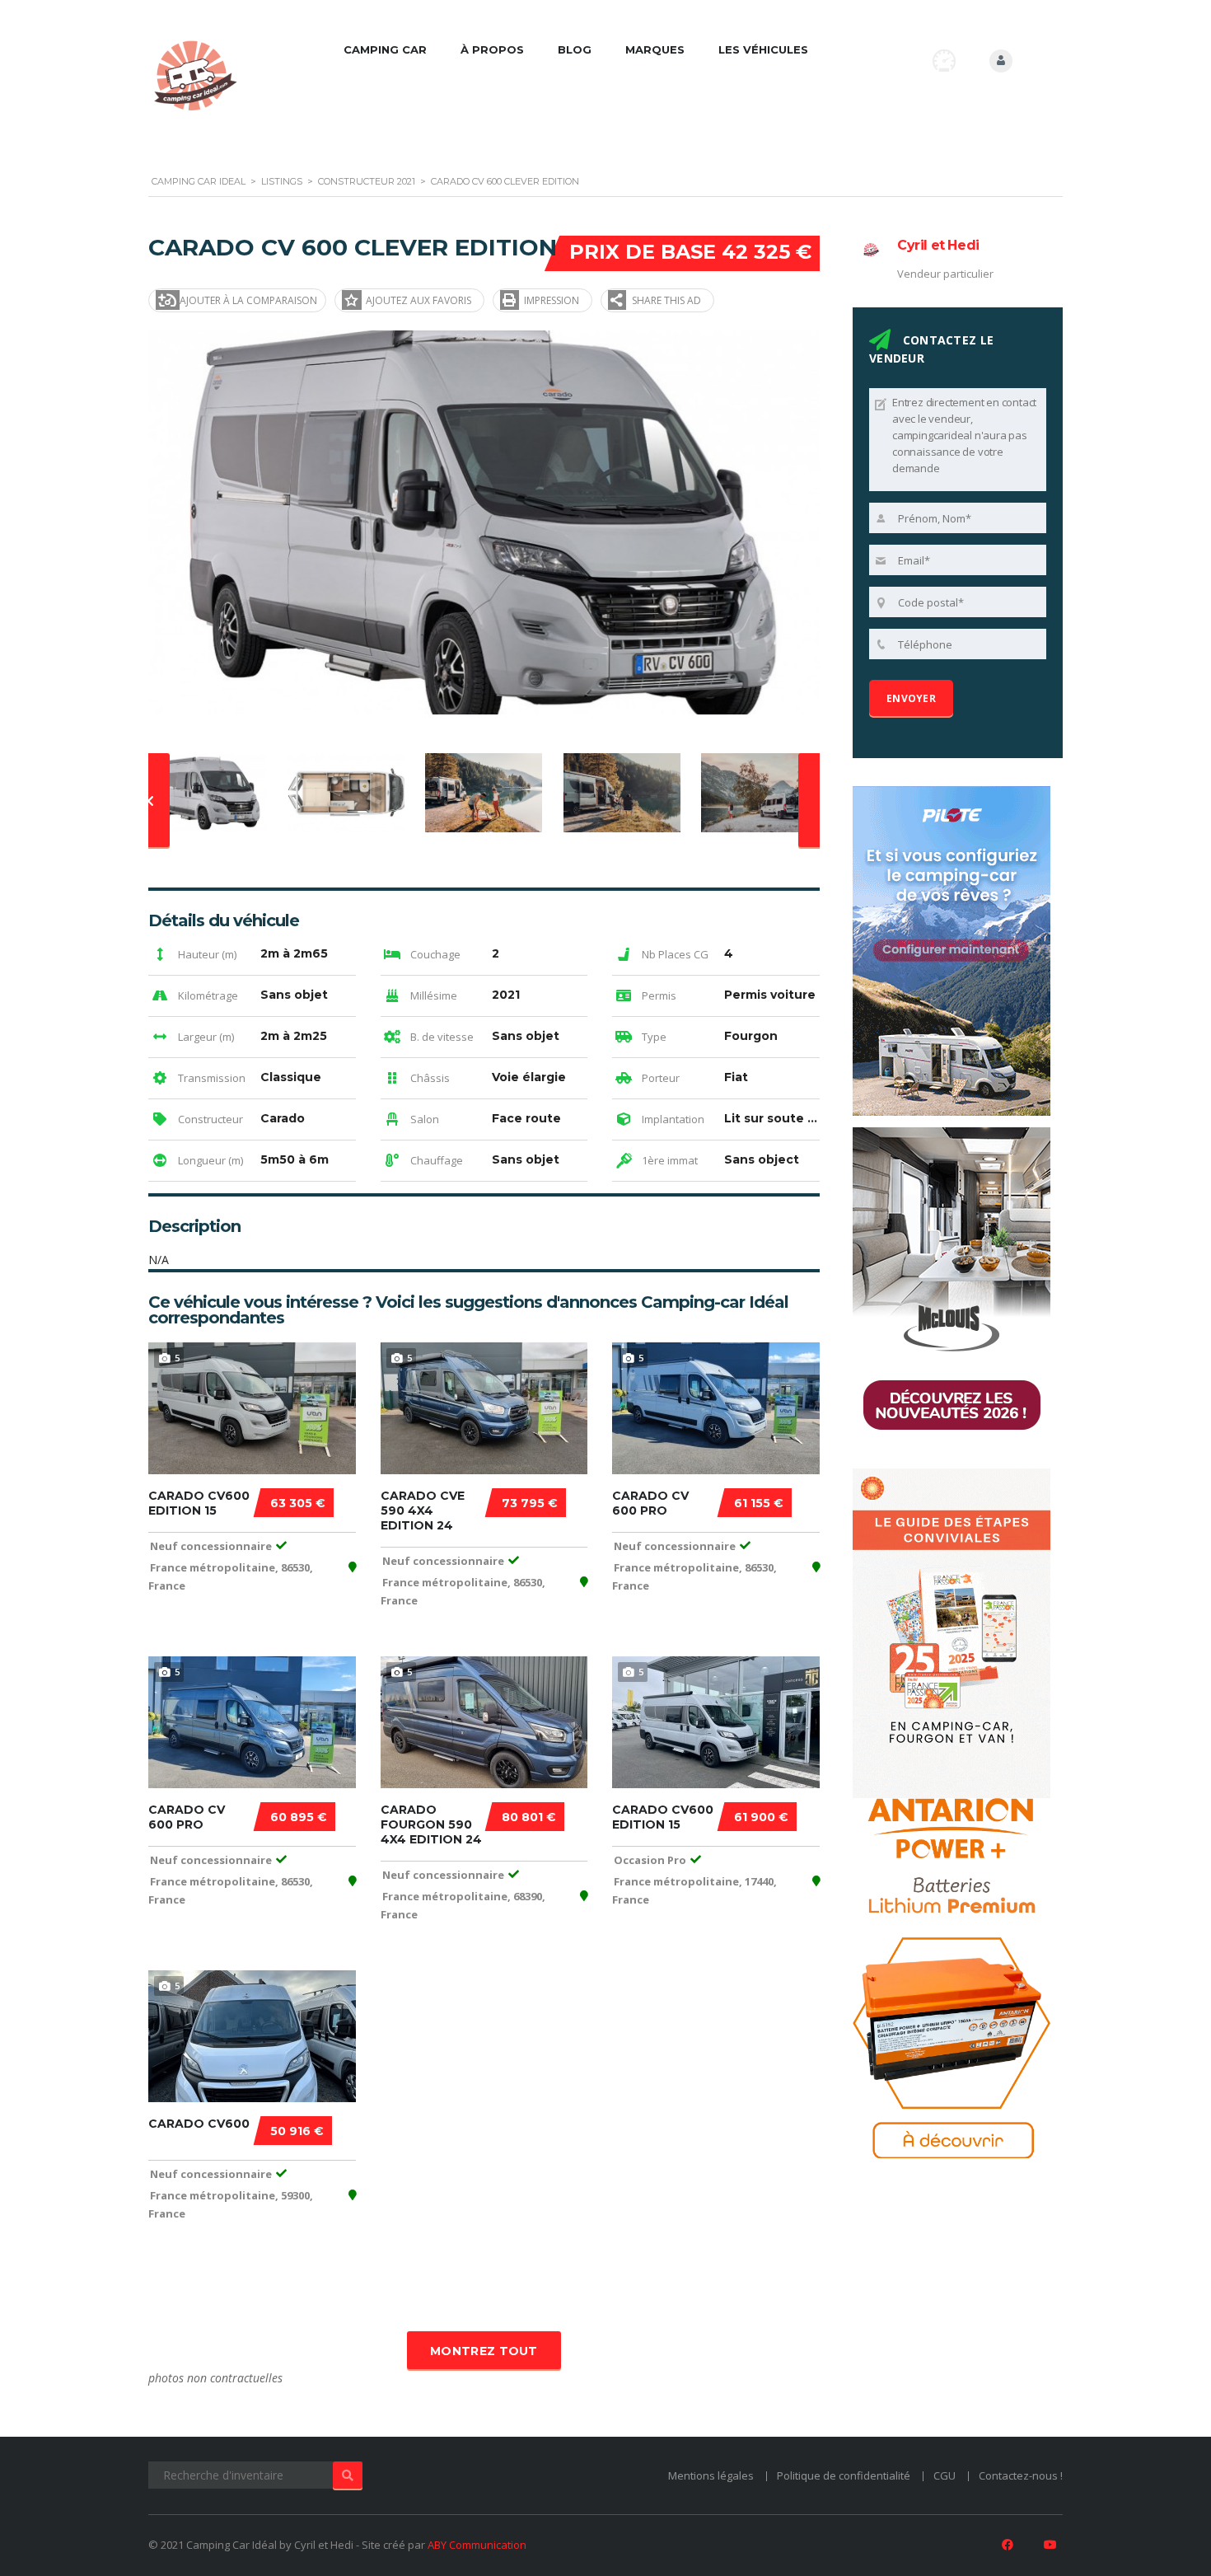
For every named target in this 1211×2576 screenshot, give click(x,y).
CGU (944, 2475)
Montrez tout (484, 2351)
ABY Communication (477, 2545)
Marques (655, 49)
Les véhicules (763, 49)
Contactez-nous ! (1021, 2475)
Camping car (385, 49)
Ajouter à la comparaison (248, 300)
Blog (575, 49)
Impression (552, 300)
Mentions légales (711, 2475)
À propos (492, 49)
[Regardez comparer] (944, 61)
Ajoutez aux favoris (418, 300)
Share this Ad (666, 300)
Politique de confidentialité (844, 2475)
